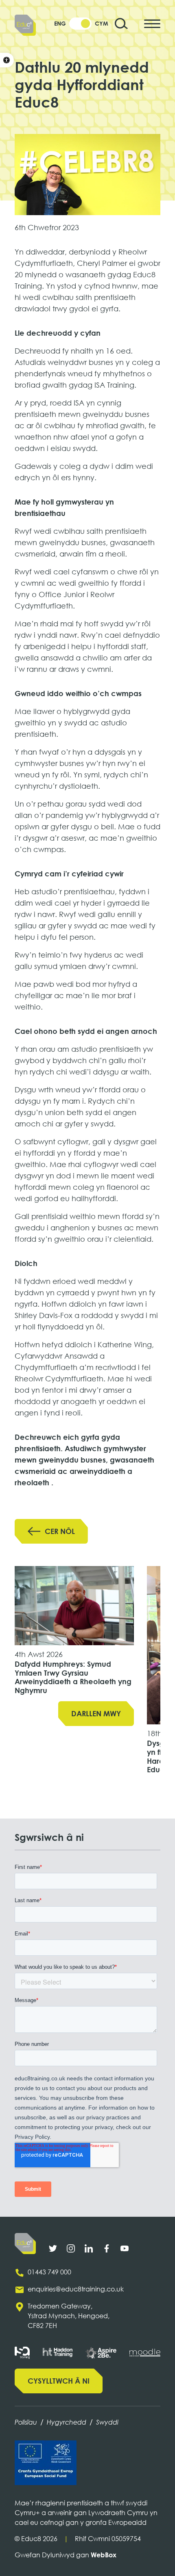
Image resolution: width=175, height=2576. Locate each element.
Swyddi (107, 2422)
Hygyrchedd (67, 2422)
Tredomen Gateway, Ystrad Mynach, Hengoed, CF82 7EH (69, 2316)
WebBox (104, 2555)
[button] (7, 60)
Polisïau (26, 2422)
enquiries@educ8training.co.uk (76, 2289)
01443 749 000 (49, 2272)
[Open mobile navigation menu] (152, 24)
